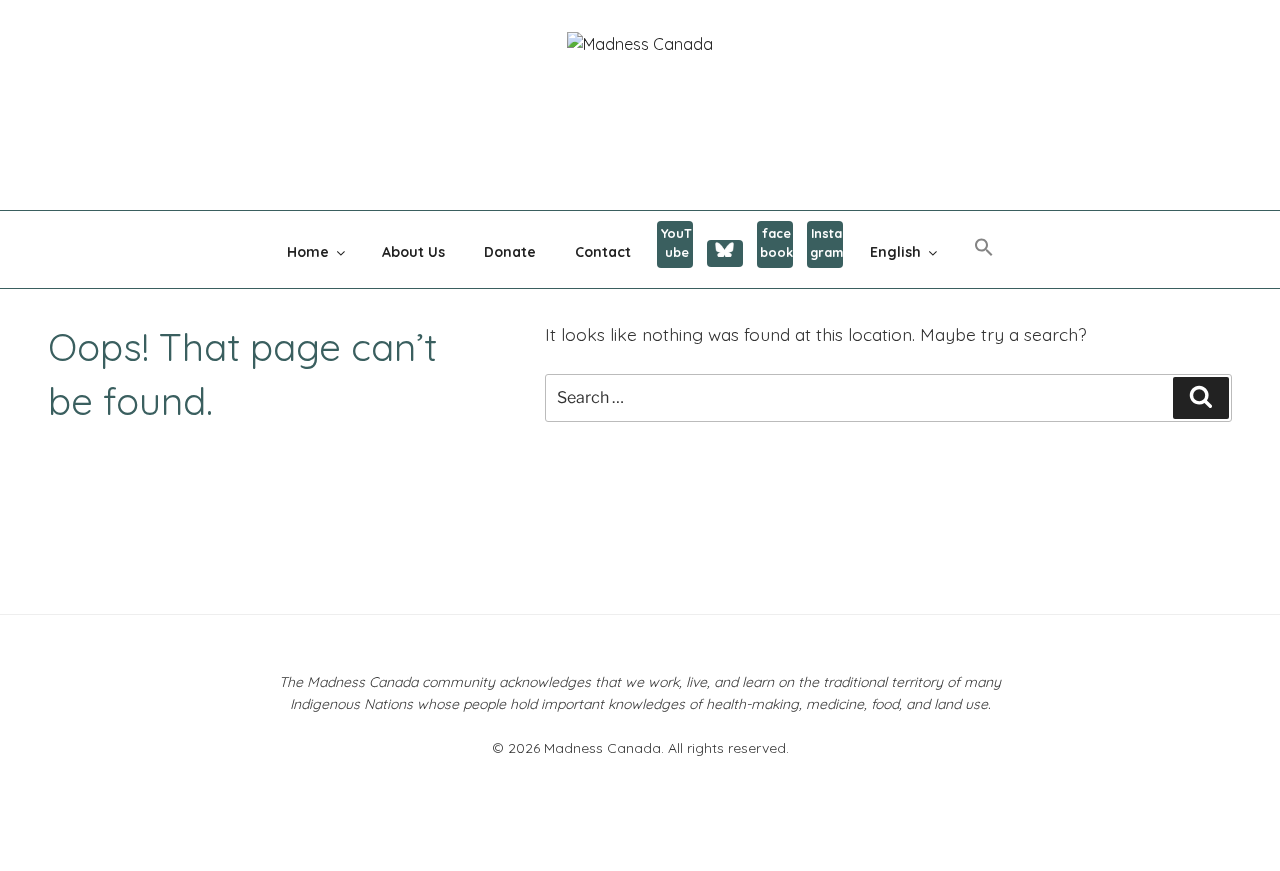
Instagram (826, 242)
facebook (776, 242)
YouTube (676, 242)
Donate (510, 252)
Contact (603, 252)
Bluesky (725, 253)
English (895, 252)
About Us (413, 252)
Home (308, 252)
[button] (983, 248)
